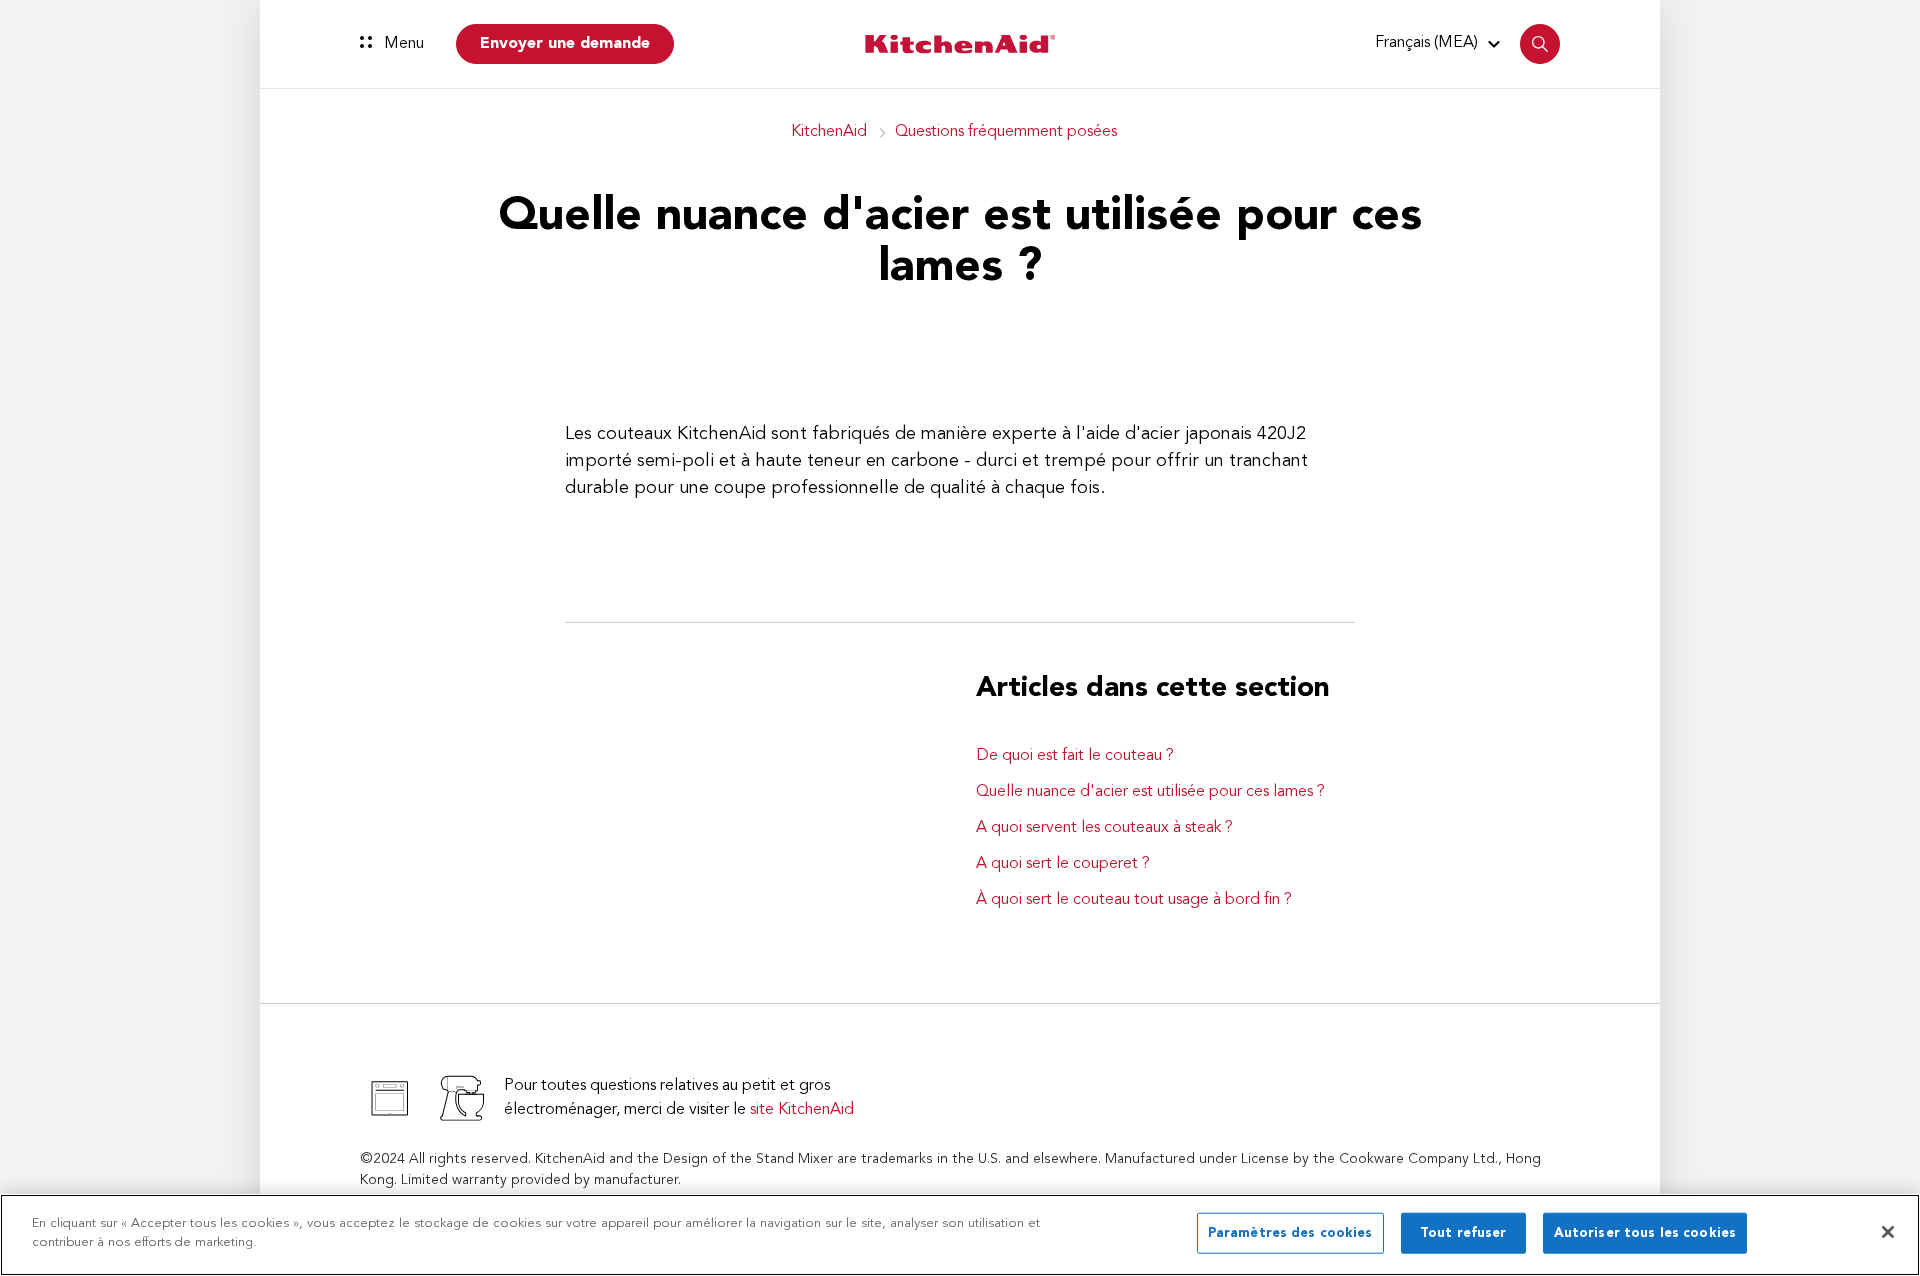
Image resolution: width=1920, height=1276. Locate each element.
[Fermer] (1888, 1232)
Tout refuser (1463, 1233)
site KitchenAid (802, 1110)
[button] (1440, 43)
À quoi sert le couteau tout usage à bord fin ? (1134, 900)
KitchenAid (829, 132)
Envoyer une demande (565, 44)
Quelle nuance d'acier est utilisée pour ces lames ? (1150, 792)
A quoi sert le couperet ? (1063, 864)
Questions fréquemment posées (1006, 132)
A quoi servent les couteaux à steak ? (1104, 828)
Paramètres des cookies (1290, 1233)
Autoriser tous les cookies (1645, 1233)
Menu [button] (402, 44)
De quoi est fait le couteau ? (1075, 756)
